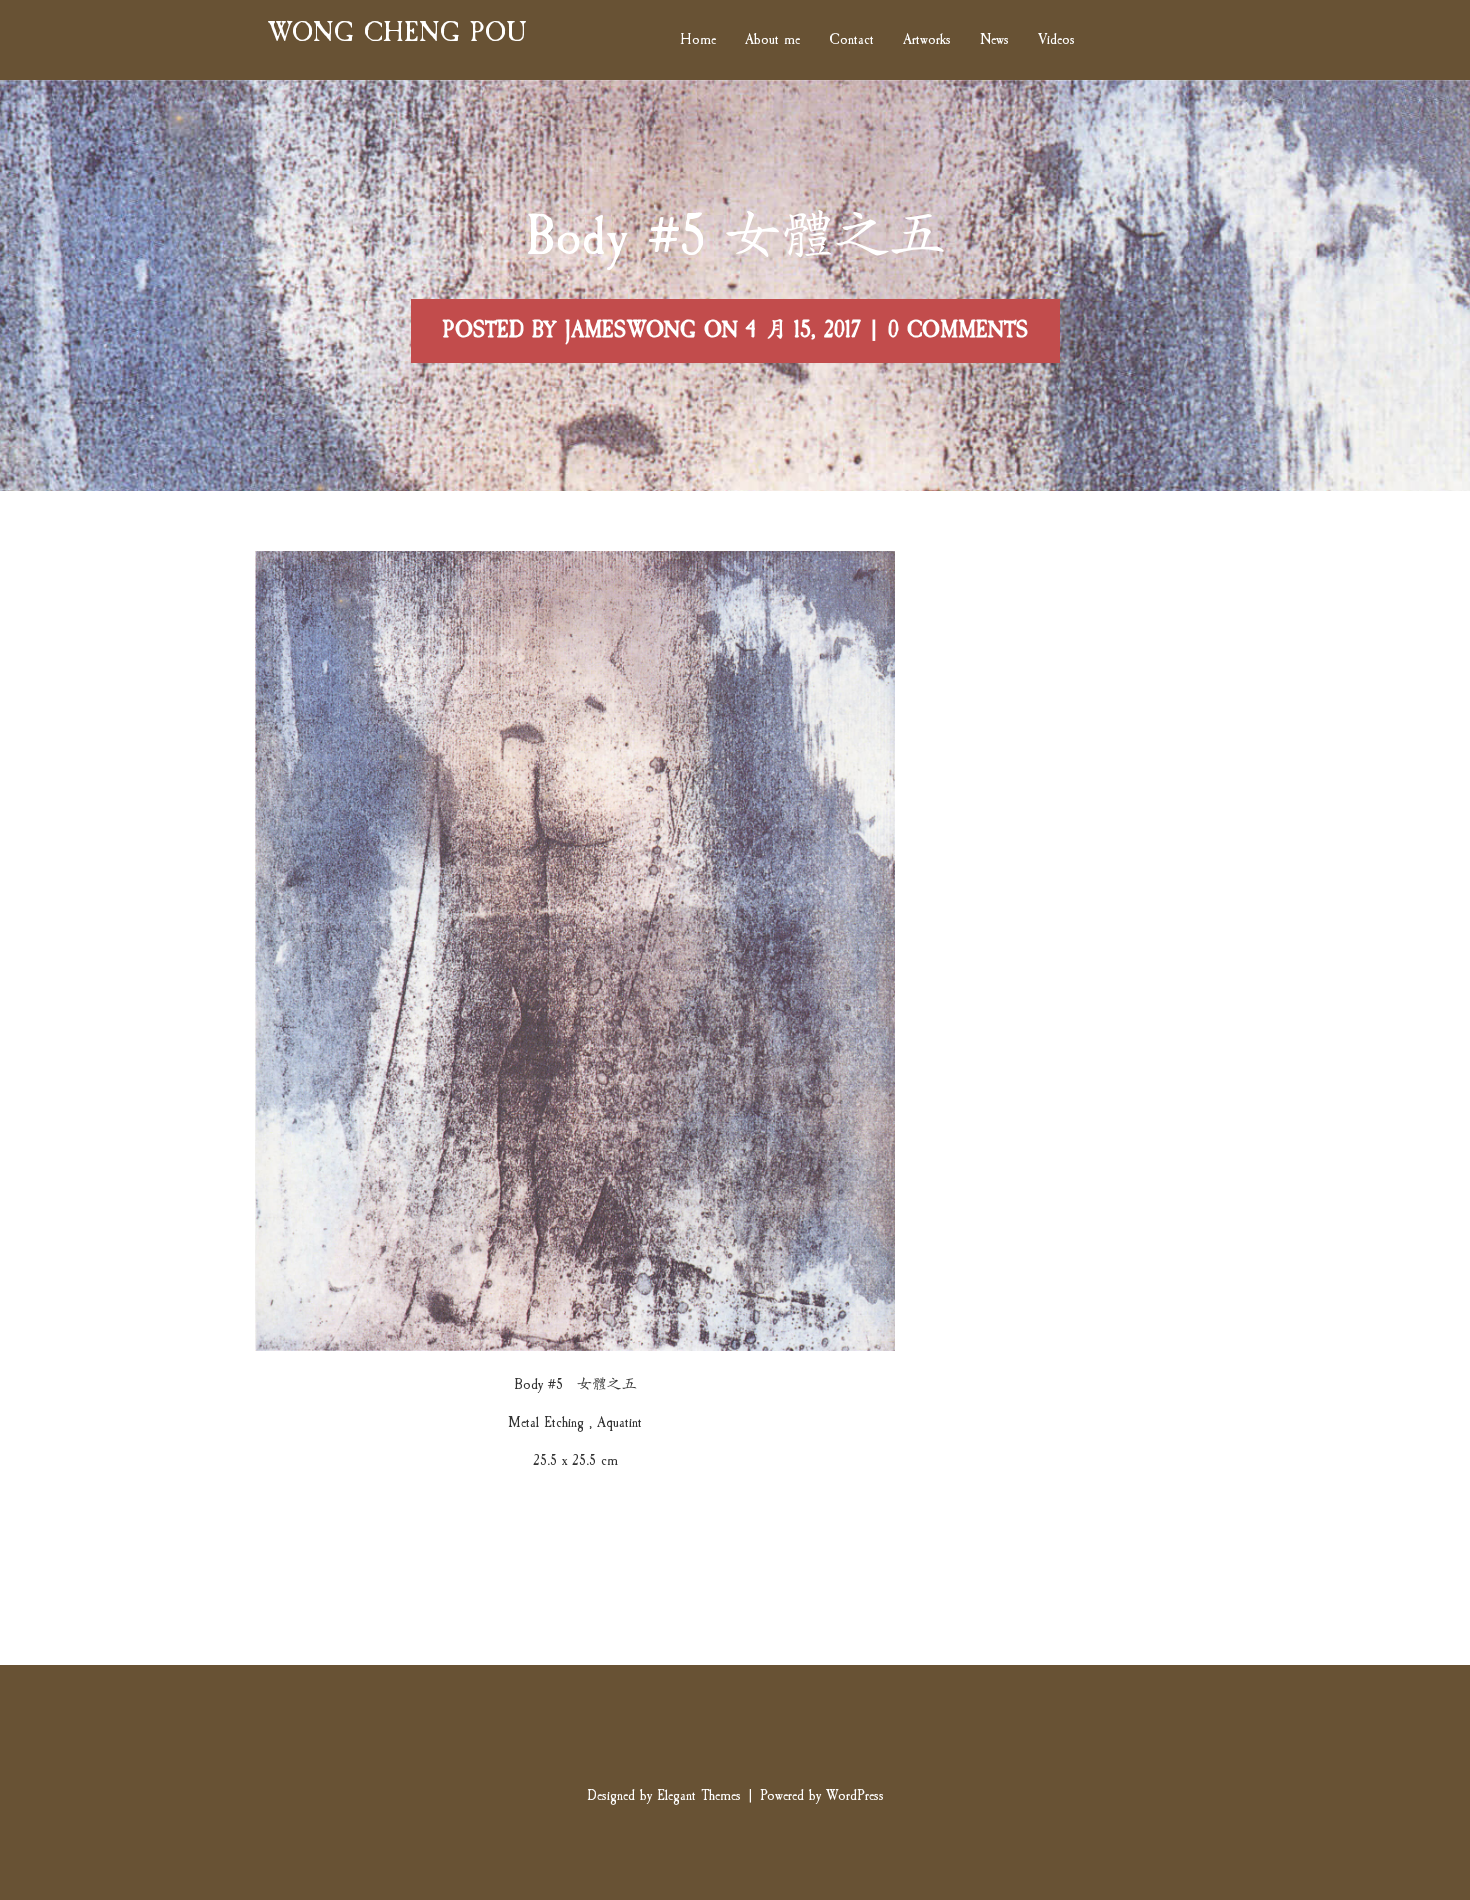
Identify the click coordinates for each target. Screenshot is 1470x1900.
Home (698, 40)
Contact (851, 40)
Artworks (927, 40)
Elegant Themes (699, 1795)
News (994, 40)
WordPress (855, 1795)
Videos (1056, 40)
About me (772, 40)
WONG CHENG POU (397, 32)
